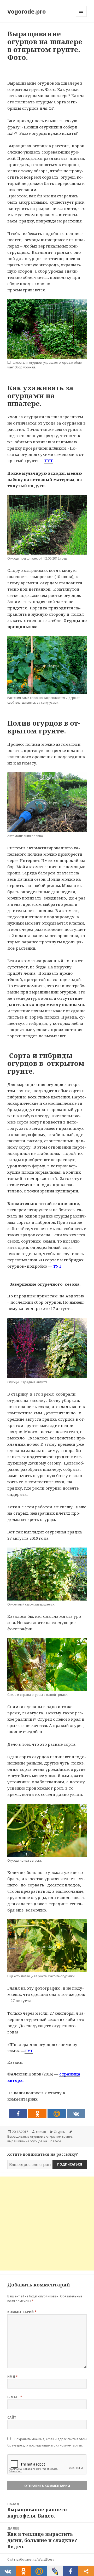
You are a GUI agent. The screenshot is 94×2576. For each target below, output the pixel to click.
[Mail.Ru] (57, 2114)
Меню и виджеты (81, 17)
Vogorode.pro (27, 11)
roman (41, 2132)
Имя (13, 2377)
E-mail (15, 2397)
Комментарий (22, 2312)
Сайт (12, 2417)
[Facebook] (18, 2114)
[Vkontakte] (76, 2114)
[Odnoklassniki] (37, 2114)
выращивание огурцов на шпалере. (35, 2141)
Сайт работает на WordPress (31, 2559)
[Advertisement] (47, 2224)
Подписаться (70, 2164)
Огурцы (60, 2132)
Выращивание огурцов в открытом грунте (40, 2136)
